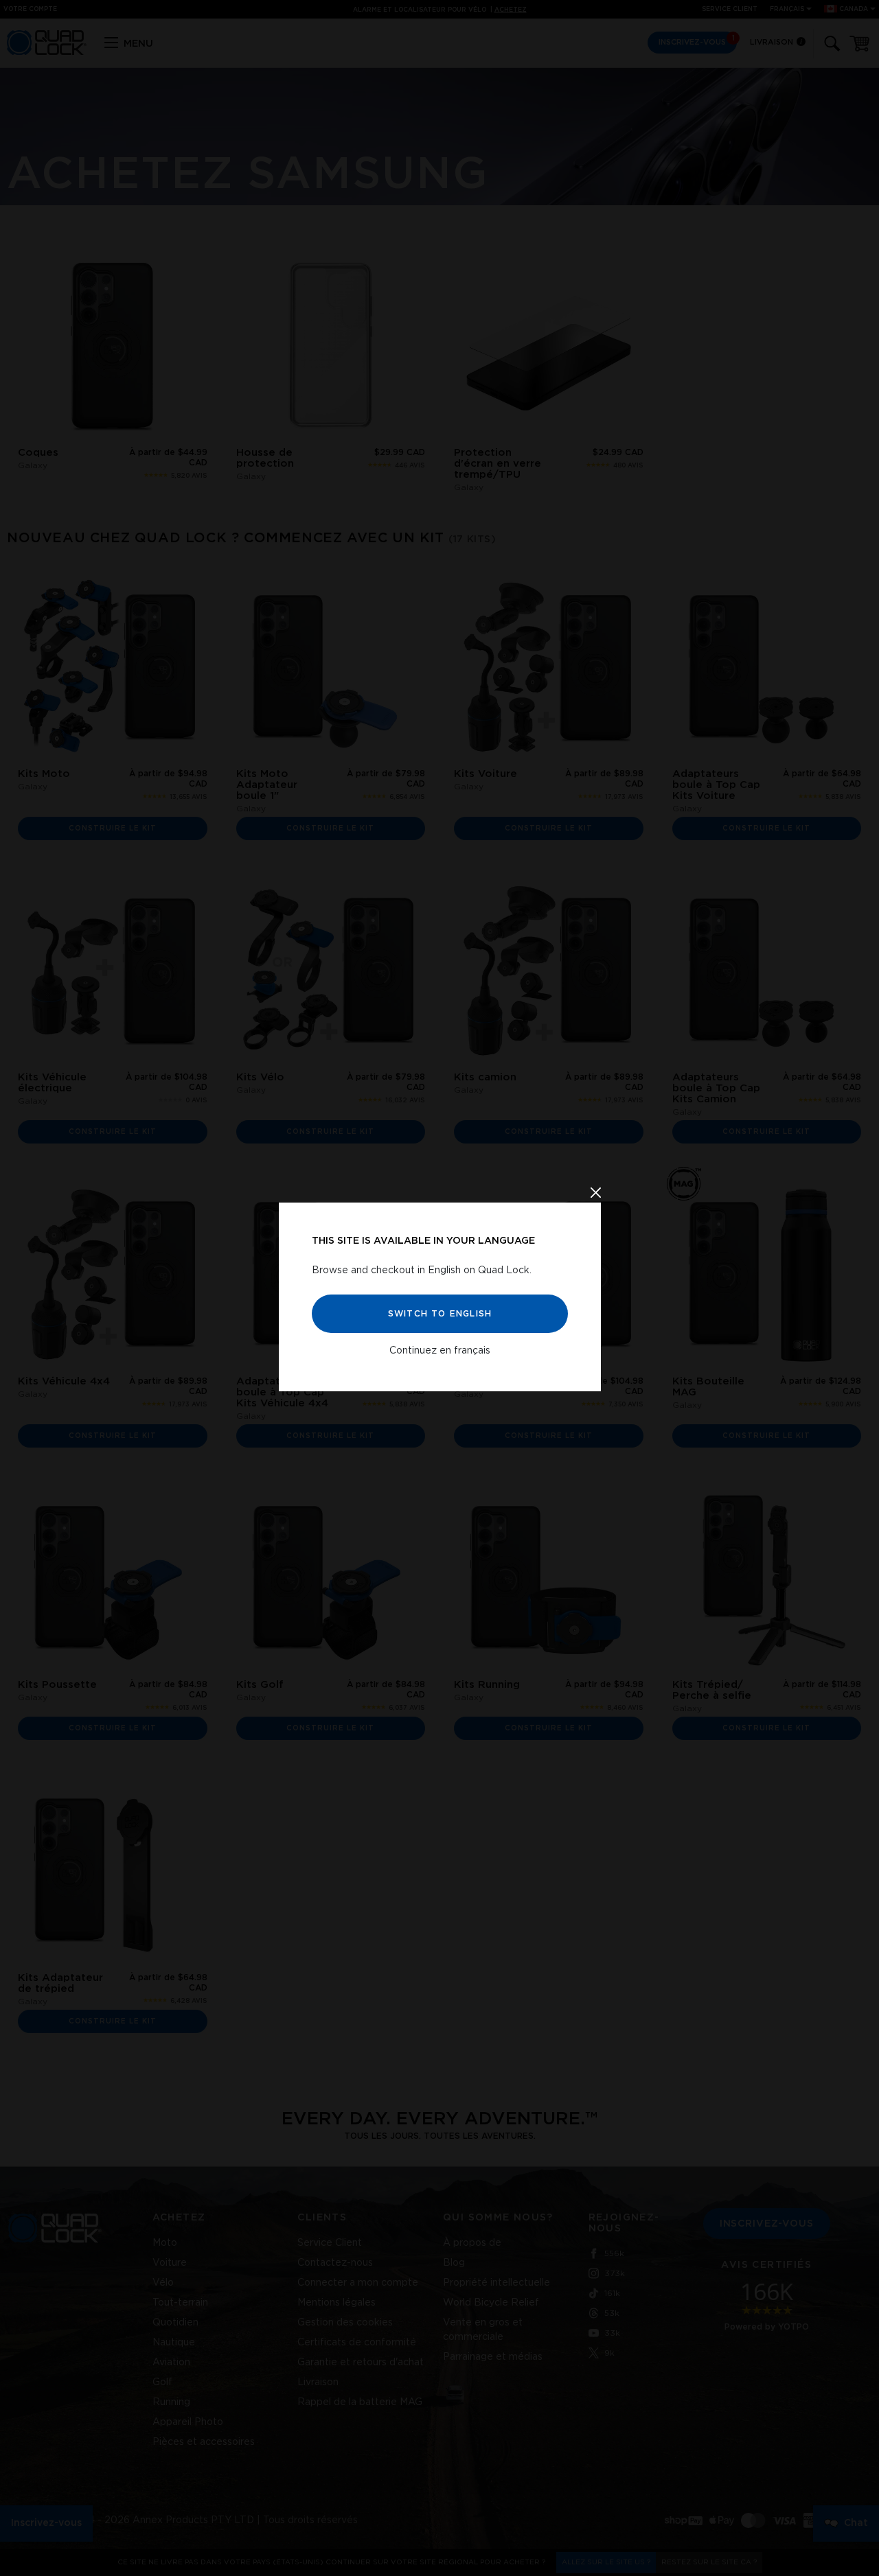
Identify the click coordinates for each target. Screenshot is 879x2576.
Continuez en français (440, 1350)
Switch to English (439, 1313)
